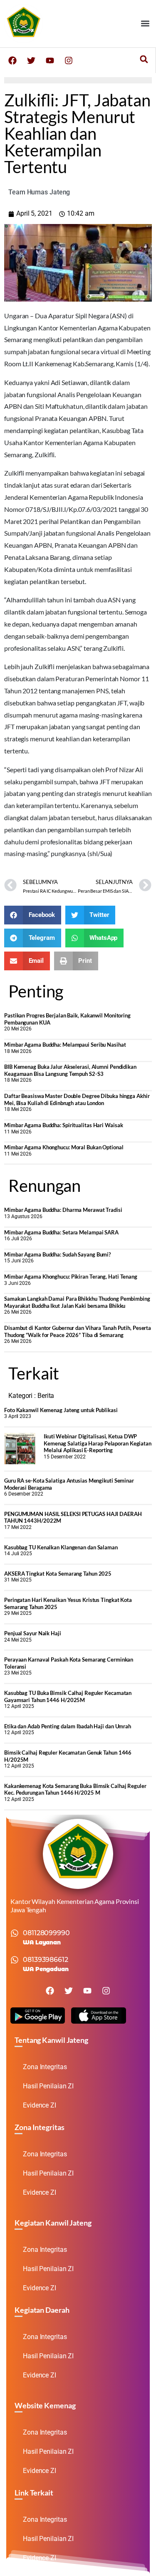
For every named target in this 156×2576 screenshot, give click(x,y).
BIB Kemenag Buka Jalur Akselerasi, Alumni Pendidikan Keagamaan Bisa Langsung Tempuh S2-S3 (70, 1070)
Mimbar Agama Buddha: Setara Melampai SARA (61, 1232)
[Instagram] (69, 60)
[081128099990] (15, 1933)
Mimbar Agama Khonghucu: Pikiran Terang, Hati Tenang (71, 1277)
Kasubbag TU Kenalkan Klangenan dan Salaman (61, 1547)
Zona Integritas (45, 2067)
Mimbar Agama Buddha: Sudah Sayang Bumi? (57, 1254)
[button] (145, 24)
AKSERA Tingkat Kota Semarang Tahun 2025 (58, 1574)
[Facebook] (12, 60)
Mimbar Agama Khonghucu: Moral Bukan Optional (64, 1147)
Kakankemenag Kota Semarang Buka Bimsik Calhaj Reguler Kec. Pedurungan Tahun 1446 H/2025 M (75, 1789)
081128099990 (46, 1933)
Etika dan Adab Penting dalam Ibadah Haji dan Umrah (68, 1726)
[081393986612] (15, 1960)
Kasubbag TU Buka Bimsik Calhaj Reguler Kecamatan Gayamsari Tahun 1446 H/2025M (68, 1696)
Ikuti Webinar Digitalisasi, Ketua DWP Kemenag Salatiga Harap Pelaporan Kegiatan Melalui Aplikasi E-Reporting (98, 1443)
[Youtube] (50, 60)
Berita (46, 1396)
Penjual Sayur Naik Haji (33, 1633)
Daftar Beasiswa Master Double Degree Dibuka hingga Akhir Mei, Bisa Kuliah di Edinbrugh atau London (77, 1099)
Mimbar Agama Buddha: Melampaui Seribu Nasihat (65, 1045)
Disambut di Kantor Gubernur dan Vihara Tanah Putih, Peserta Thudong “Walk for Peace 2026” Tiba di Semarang (78, 1331)
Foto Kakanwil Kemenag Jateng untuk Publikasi (61, 1410)
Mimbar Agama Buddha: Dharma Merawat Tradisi (63, 1210)
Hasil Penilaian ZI (48, 2086)
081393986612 (46, 1960)
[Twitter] (31, 60)
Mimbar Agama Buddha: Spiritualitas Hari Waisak (63, 1125)
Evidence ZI (40, 2105)
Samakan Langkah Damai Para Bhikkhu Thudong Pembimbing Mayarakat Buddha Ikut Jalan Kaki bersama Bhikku (77, 1302)
